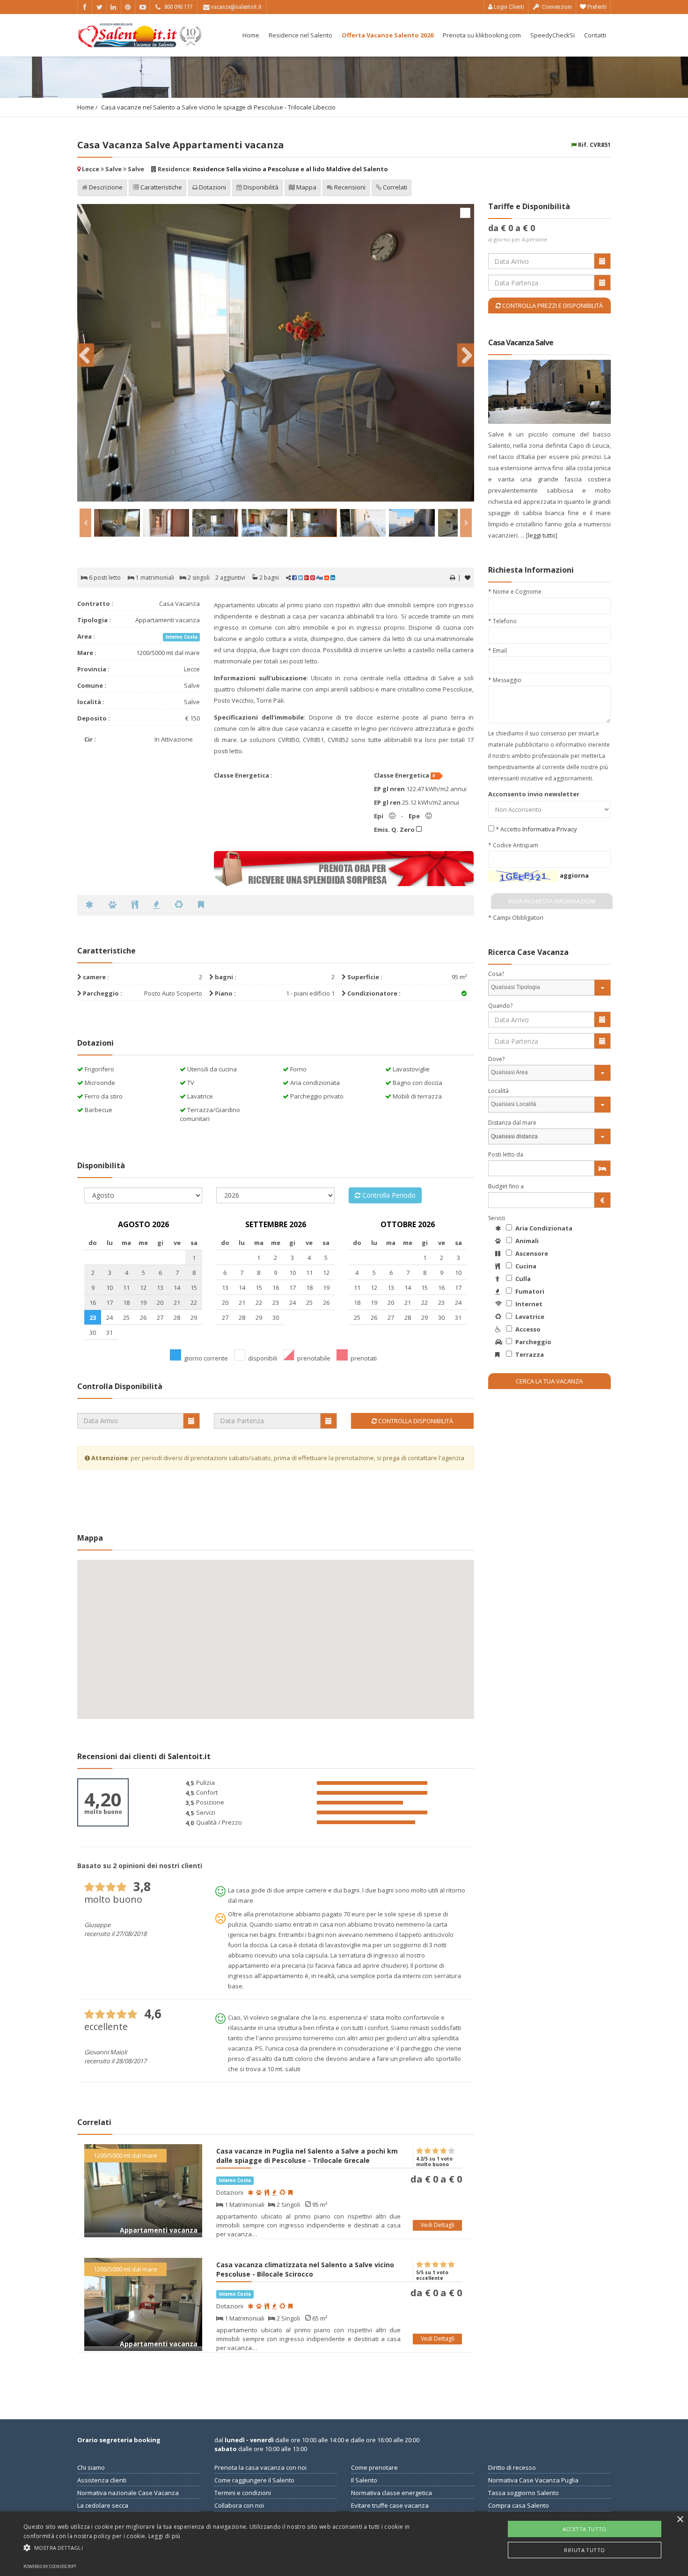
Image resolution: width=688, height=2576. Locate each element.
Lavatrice (529, 1317)
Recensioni (349, 187)
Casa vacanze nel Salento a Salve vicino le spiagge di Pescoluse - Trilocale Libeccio (218, 107)
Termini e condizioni (243, 2493)
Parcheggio (533, 1342)
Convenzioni (556, 7)
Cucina (525, 1266)
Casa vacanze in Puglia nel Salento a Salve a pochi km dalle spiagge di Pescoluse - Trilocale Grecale (307, 2156)
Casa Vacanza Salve (521, 342)
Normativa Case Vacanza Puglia (533, 2480)
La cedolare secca (103, 2505)
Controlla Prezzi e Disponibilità (552, 306)
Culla (522, 1279)
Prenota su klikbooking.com (482, 35)
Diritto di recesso (512, 2467)
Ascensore (531, 1253)
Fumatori (529, 1291)
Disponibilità (260, 187)
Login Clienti (508, 7)
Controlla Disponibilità (415, 1421)
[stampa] (452, 578)
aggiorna (574, 875)
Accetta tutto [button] (585, 2529)
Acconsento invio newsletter (534, 794)
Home (251, 35)
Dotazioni (212, 187)
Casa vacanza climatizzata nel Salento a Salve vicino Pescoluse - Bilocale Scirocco (305, 2269)
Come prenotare (374, 2467)
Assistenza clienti (102, 2480)
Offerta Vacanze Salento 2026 (388, 35)
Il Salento (364, 2480)
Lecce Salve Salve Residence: (234, 169)
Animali (526, 1241)
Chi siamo (91, 2467)
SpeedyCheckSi (553, 35)
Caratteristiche (161, 187)
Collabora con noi (239, 2505)
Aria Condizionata (543, 1228)
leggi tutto (542, 535)
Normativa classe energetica (392, 2493)
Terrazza (529, 1354)
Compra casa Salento (519, 2505)
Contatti (595, 35)
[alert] (344, 2544)
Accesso (527, 1329)
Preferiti (596, 7)
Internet (528, 1304)
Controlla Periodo (388, 1195)
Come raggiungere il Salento (254, 2480)
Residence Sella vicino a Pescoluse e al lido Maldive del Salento (290, 169)
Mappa (306, 187)
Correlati (394, 187)
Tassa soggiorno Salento (523, 2493)
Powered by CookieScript (50, 2566)
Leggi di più (165, 2536)
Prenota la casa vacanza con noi (260, 2467)
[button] (232, 2547)
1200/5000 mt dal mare (125, 2155)
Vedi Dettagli (438, 2225)
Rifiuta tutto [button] (584, 2550)
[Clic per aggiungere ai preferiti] (468, 578)
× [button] (680, 2520)
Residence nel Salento (300, 35)
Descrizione (105, 187)
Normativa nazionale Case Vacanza (128, 2493)
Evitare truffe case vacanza (390, 2505)
